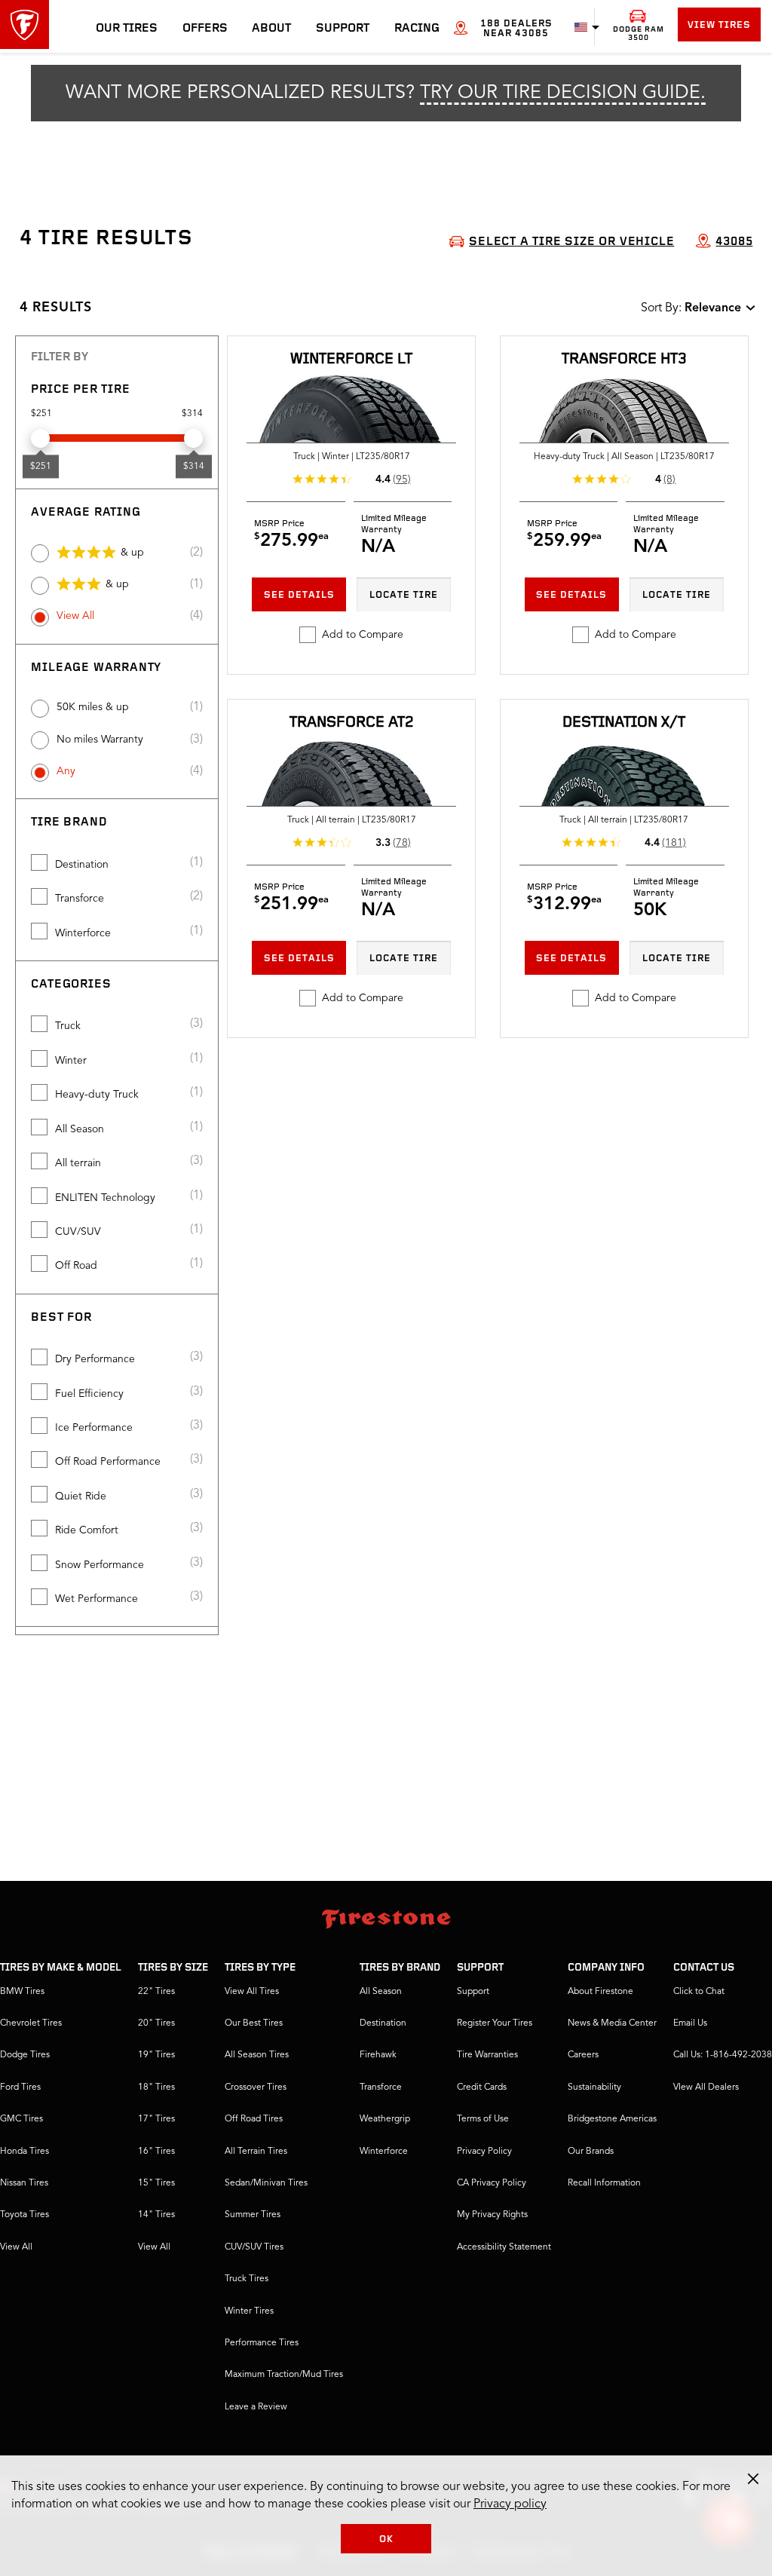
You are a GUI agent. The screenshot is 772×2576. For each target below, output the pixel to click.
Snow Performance (100, 1565)
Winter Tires (249, 2311)
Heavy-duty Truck (97, 1095)
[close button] (753, 2479)
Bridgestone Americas (612, 2119)
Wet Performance (96, 1599)
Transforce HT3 (624, 360)
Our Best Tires (254, 2023)
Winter (71, 1061)
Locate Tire (404, 595)
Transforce (80, 899)
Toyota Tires (25, 2215)
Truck (68, 1026)
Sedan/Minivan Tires (266, 2183)
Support (343, 29)
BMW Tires (22, 1992)
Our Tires (127, 29)
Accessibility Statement (504, 2247)
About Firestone (600, 1992)
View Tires (719, 25)
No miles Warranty (100, 740)
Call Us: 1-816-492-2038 (723, 2055)
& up (132, 553)
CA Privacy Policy (492, 2183)
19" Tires (156, 2055)
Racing (417, 29)
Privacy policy (510, 2504)
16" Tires (156, 2152)
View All (75, 616)
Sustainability (594, 2087)
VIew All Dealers (706, 2087)
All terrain (78, 1163)
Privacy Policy (484, 2152)
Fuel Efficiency (89, 1394)
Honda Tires (25, 2152)
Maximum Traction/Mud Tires (284, 2375)
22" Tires (156, 1992)
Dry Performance (95, 1359)
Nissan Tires (24, 2183)
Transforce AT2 (352, 723)
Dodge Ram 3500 (639, 34)
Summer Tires (253, 2215)
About (271, 29)
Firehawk (378, 2055)
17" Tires (156, 2119)
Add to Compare (363, 635)
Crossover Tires (256, 2087)
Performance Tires (262, 2343)
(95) (402, 479)
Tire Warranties (487, 2055)
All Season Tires (257, 2055)
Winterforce (83, 933)
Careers (583, 2055)
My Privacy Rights (492, 2215)
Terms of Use (483, 2119)
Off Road (76, 1266)
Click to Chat (699, 1992)
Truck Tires (247, 2279)
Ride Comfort (87, 1530)
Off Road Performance (108, 1462)
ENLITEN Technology (105, 1198)
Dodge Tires (25, 2055)
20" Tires (156, 2023)
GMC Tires (21, 2119)
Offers (205, 29)
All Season (80, 1129)
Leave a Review (256, 2407)
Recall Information (604, 2183)
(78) (402, 843)
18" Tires (156, 2087)
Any (66, 771)
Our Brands (591, 2152)
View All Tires (252, 1992)
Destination (82, 865)
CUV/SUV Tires (254, 2247)
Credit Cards (482, 2087)
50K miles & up (93, 707)
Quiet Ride (81, 1496)
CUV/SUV (78, 1232)
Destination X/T (624, 723)
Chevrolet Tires (31, 2023)
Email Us (690, 2023)
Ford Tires (20, 2087)
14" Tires (156, 2215)
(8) (669, 479)
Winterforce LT (351, 360)
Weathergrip (385, 2119)
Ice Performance (94, 1428)
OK (386, 2539)
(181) (674, 843)
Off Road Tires (254, 2119)
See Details (299, 595)
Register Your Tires (495, 2023)
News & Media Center (612, 2023)
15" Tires (156, 2183)
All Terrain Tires (256, 2152)
